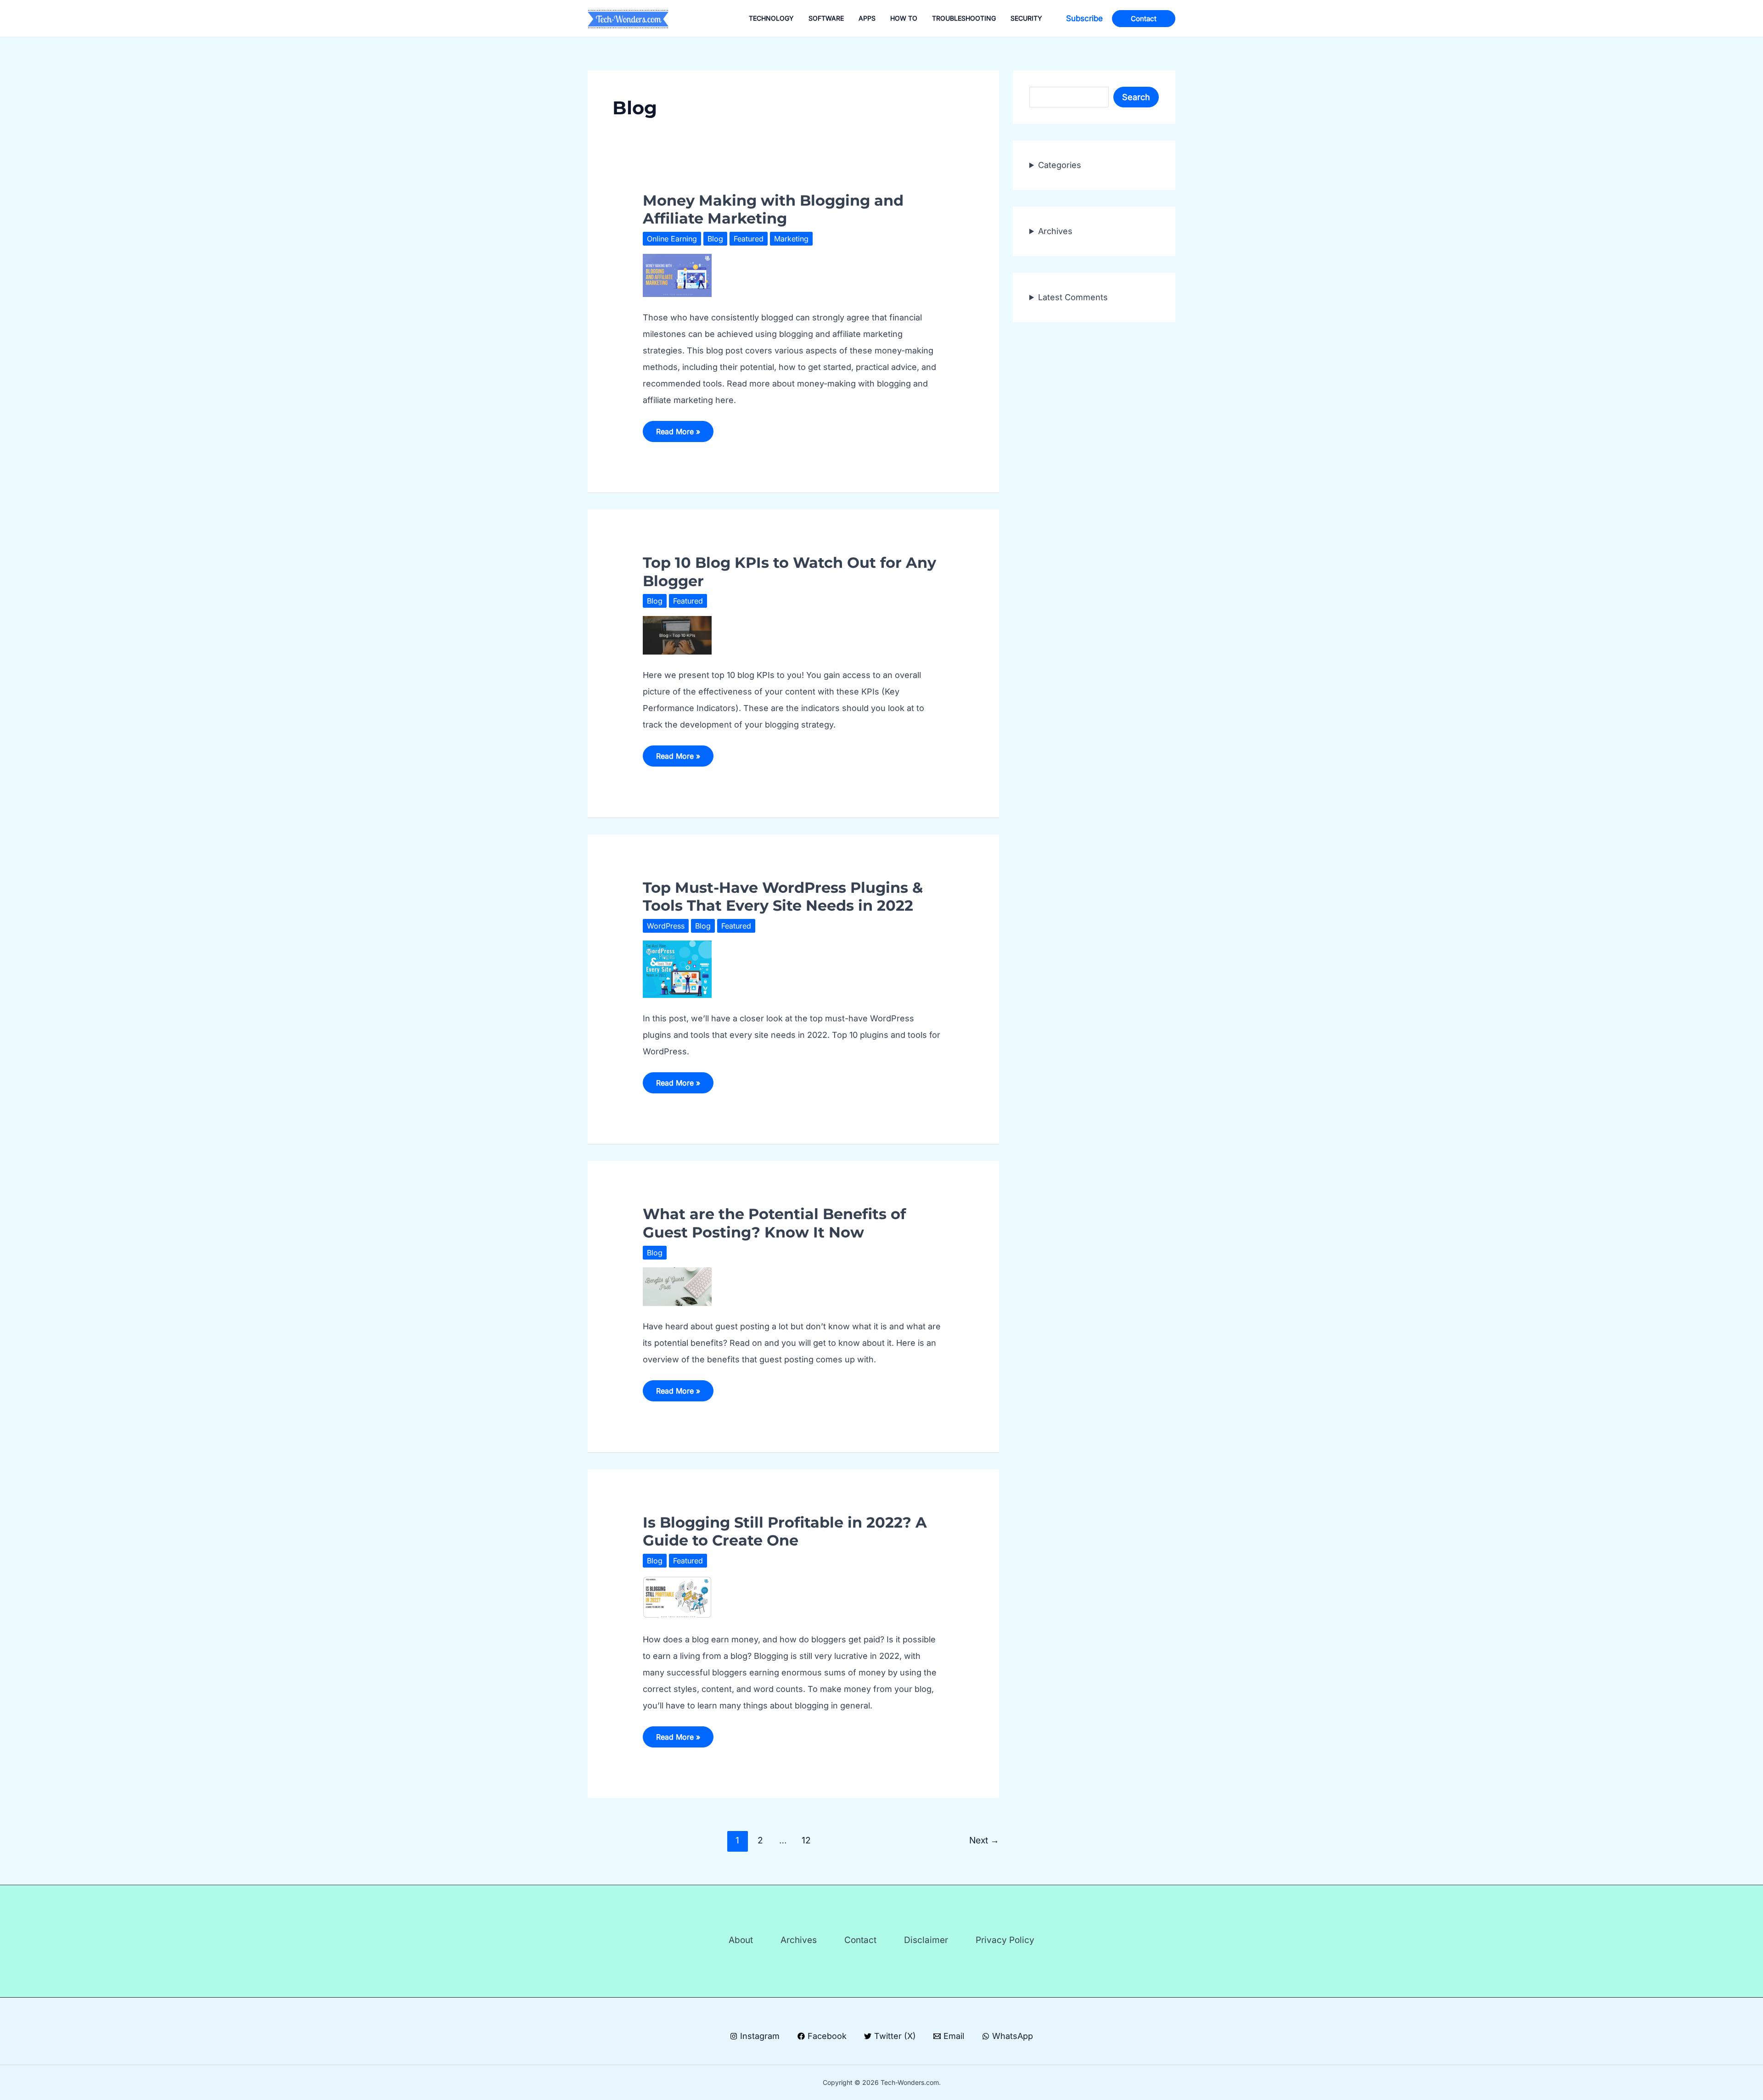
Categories (1060, 165)
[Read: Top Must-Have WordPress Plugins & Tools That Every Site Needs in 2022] (677, 968)
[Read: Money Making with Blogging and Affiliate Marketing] (677, 275)
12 (806, 1840)
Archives (1055, 231)
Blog (715, 239)
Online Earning (672, 239)
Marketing (791, 239)
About (741, 1940)
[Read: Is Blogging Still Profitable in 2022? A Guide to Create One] (677, 1596)
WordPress (666, 926)
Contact (860, 1940)
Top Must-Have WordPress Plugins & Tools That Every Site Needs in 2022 (783, 896)
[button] (1084, 19)
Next (984, 1840)
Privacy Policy (1005, 1940)
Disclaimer (926, 1940)
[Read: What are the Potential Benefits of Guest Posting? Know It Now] (677, 1286)
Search (1136, 97)
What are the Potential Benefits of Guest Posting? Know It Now (774, 1223)
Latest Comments (1073, 297)
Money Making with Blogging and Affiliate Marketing (773, 209)
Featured (749, 239)
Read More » (678, 434)
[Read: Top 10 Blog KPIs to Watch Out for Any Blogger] (677, 635)
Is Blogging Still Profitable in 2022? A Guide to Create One (785, 1531)
